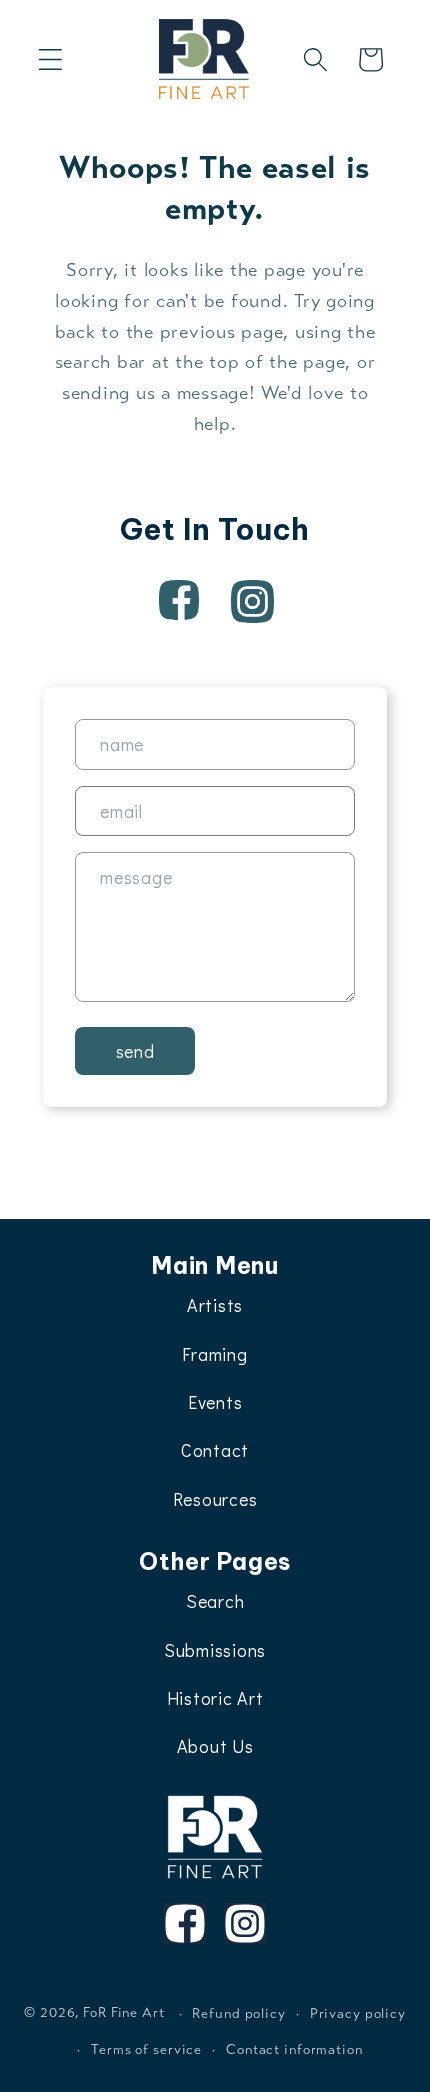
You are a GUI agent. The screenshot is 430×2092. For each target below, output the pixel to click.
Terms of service (146, 2049)
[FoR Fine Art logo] (215, 1837)
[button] (50, 59)
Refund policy (238, 2013)
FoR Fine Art (124, 2013)
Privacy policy (358, 2013)
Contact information (294, 2049)
